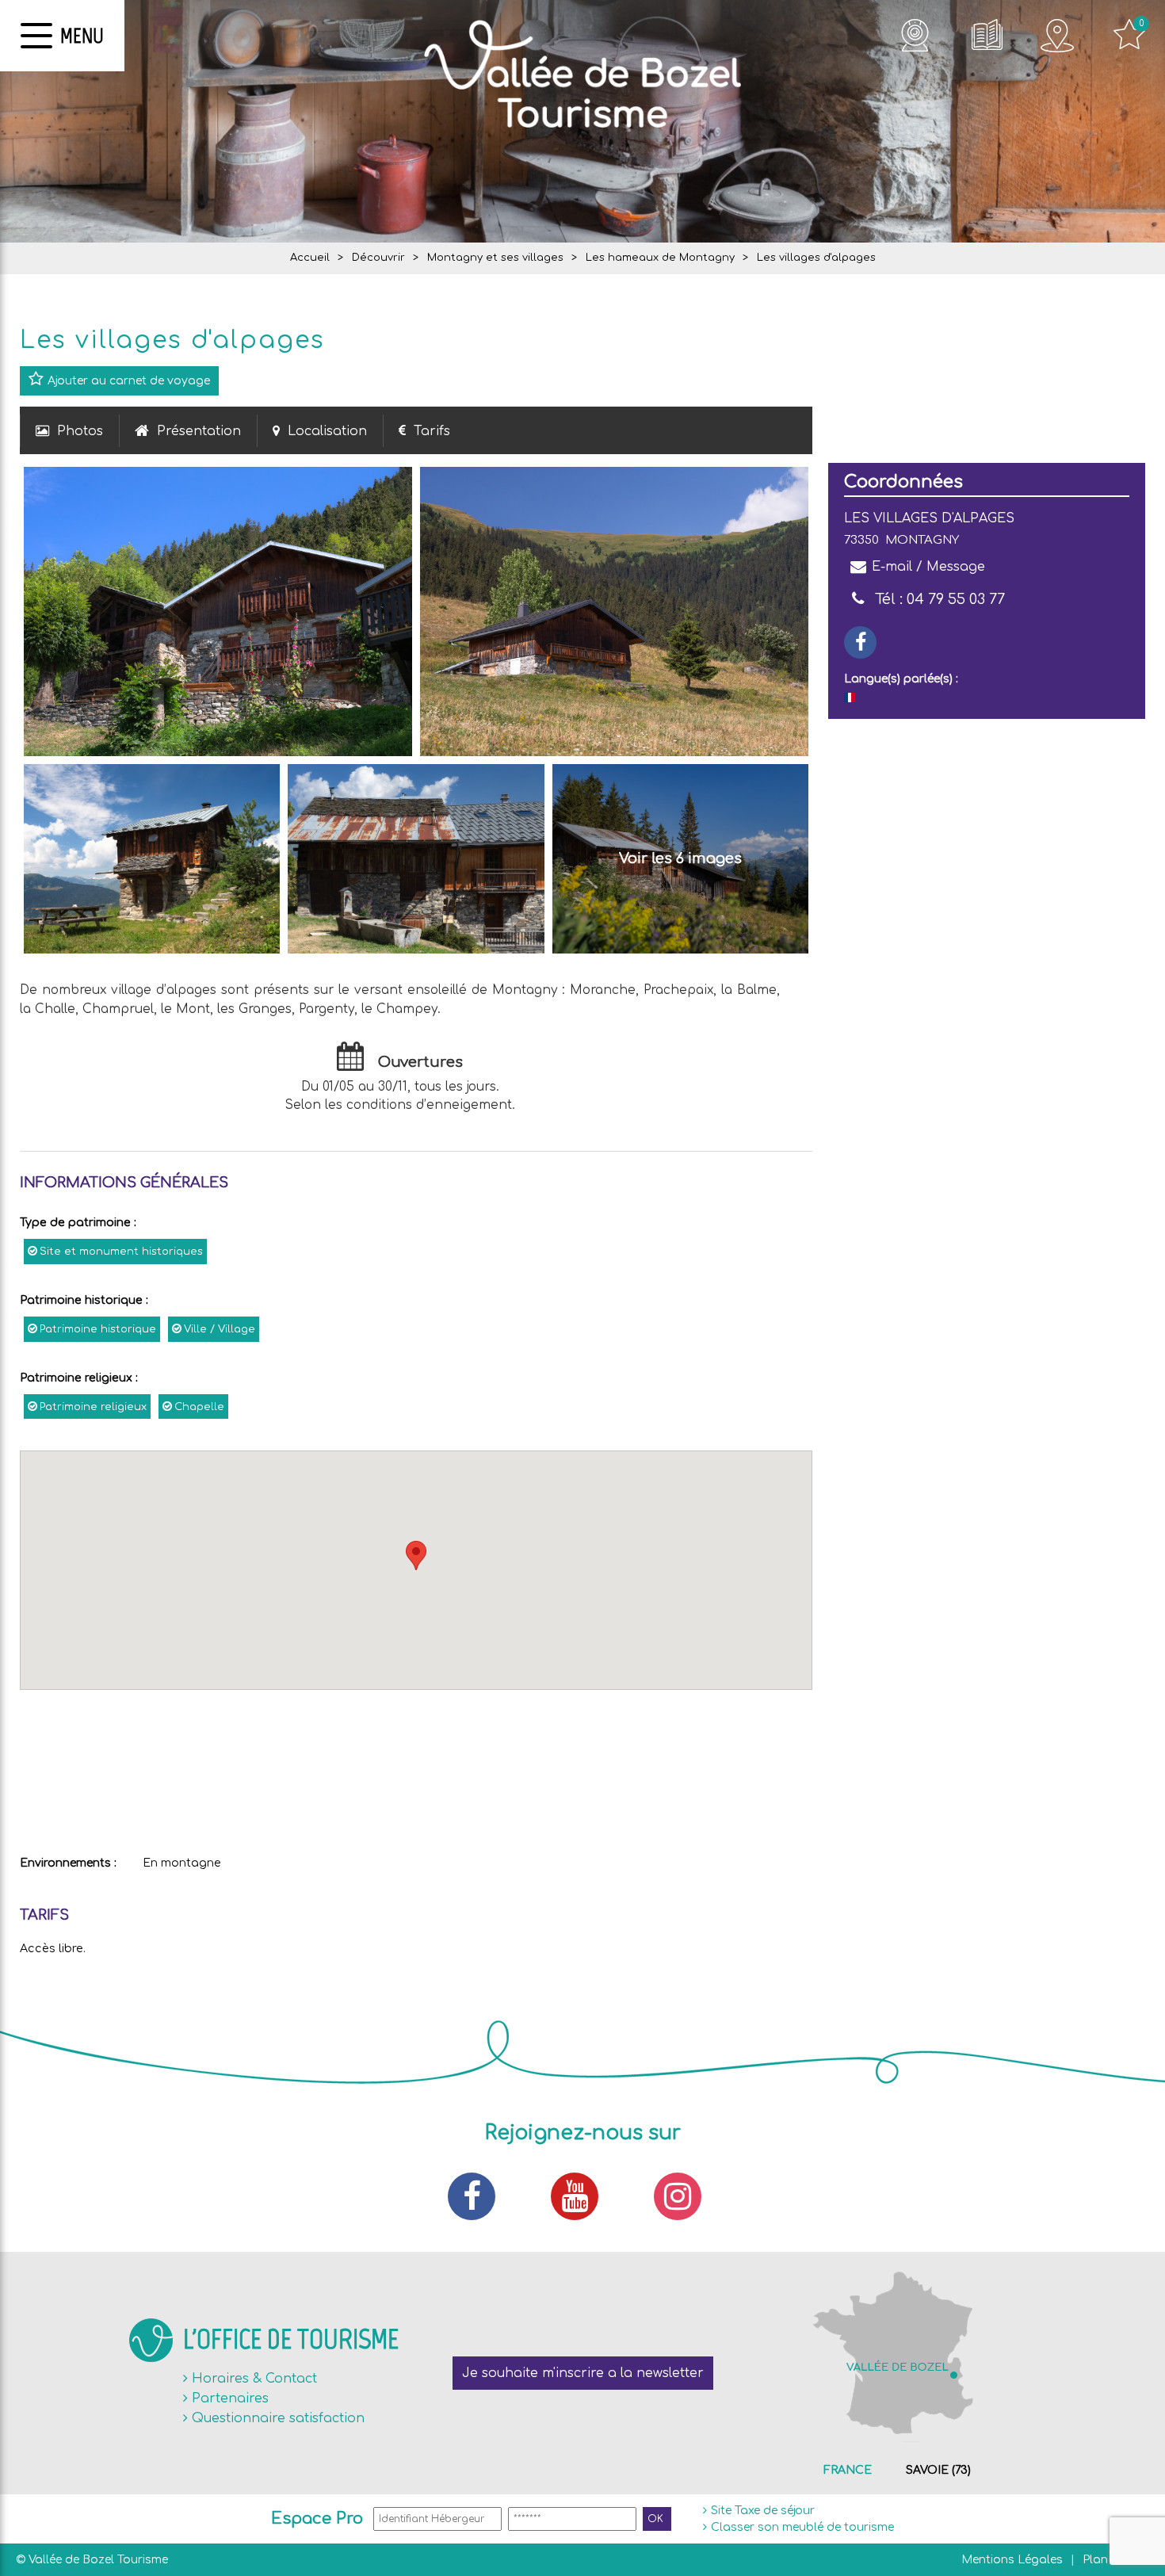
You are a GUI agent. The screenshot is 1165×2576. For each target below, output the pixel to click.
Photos (80, 431)
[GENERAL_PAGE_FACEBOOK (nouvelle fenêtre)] (860, 642)
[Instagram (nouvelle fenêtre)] (686, 2196)
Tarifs (432, 431)
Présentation (199, 431)
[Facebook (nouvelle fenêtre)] (479, 2196)
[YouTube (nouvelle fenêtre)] (582, 2196)
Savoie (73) (938, 2470)
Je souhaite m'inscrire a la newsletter (583, 2373)
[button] (416, 1556)
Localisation (327, 431)
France (848, 2470)
